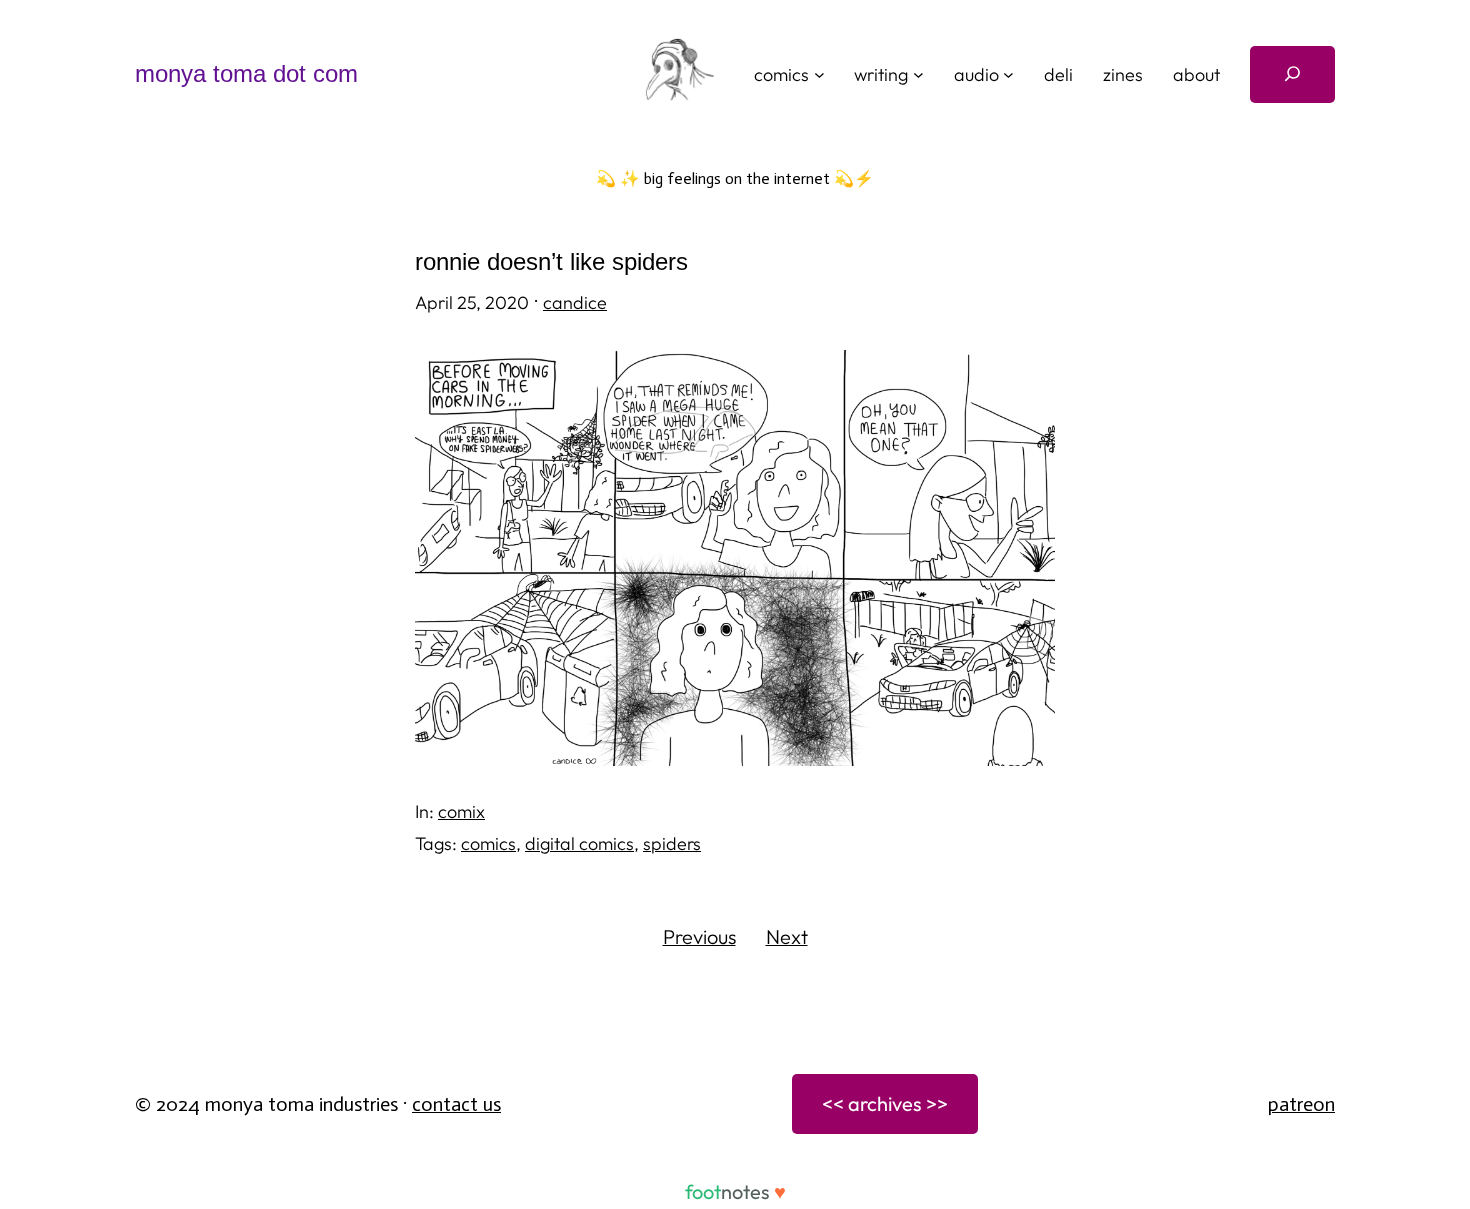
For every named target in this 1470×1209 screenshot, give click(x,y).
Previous (699, 936)
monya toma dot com (246, 73)
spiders (672, 843)
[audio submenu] (1008, 74)
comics (488, 843)
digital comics (579, 843)
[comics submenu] (819, 74)
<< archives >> (885, 1103)
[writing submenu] (918, 74)
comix (461, 811)
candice (575, 302)
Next (787, 936)
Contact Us (456, 1104)
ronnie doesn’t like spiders (551, 262)
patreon (1301, 1104)
